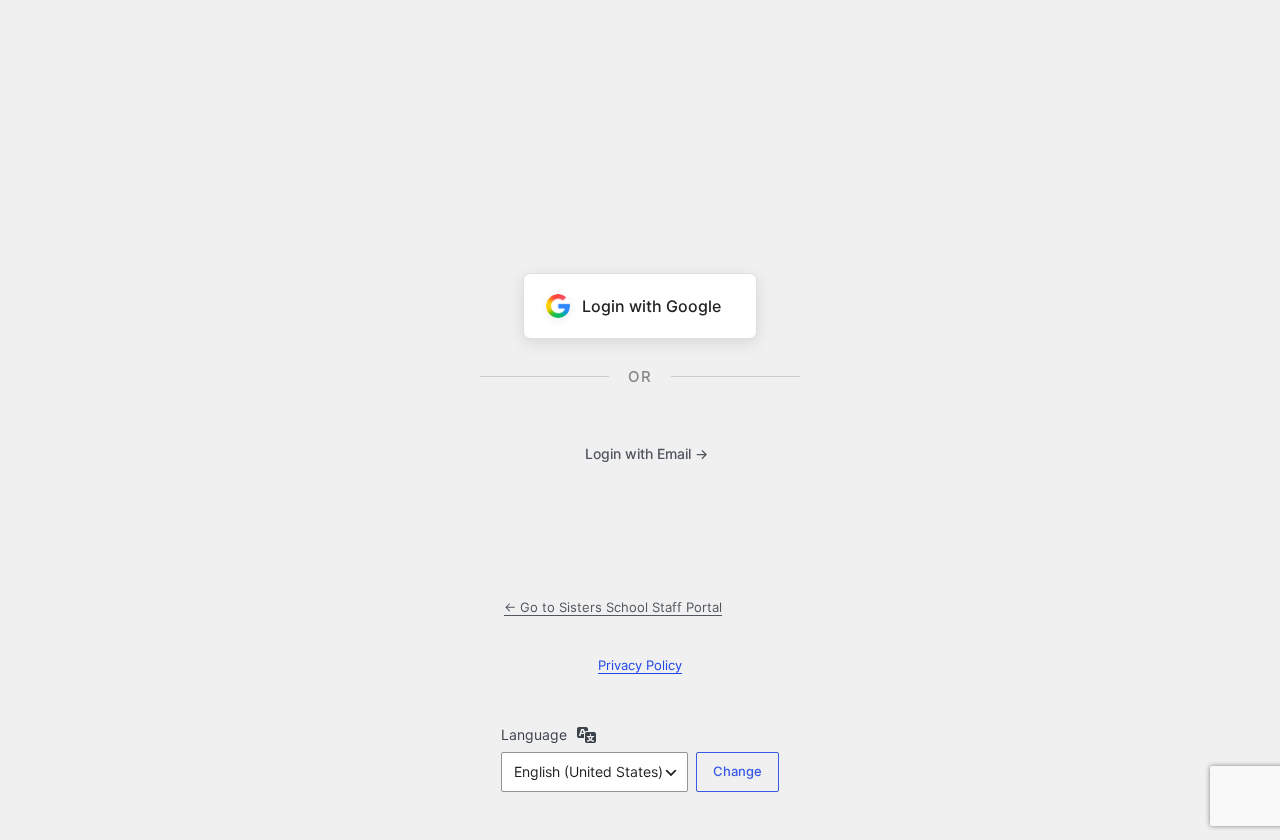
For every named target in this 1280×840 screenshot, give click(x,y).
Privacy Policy (640, 665)
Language (534, 734)
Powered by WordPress (640, 128)
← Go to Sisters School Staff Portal (613, 607)
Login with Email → (646, 453)
